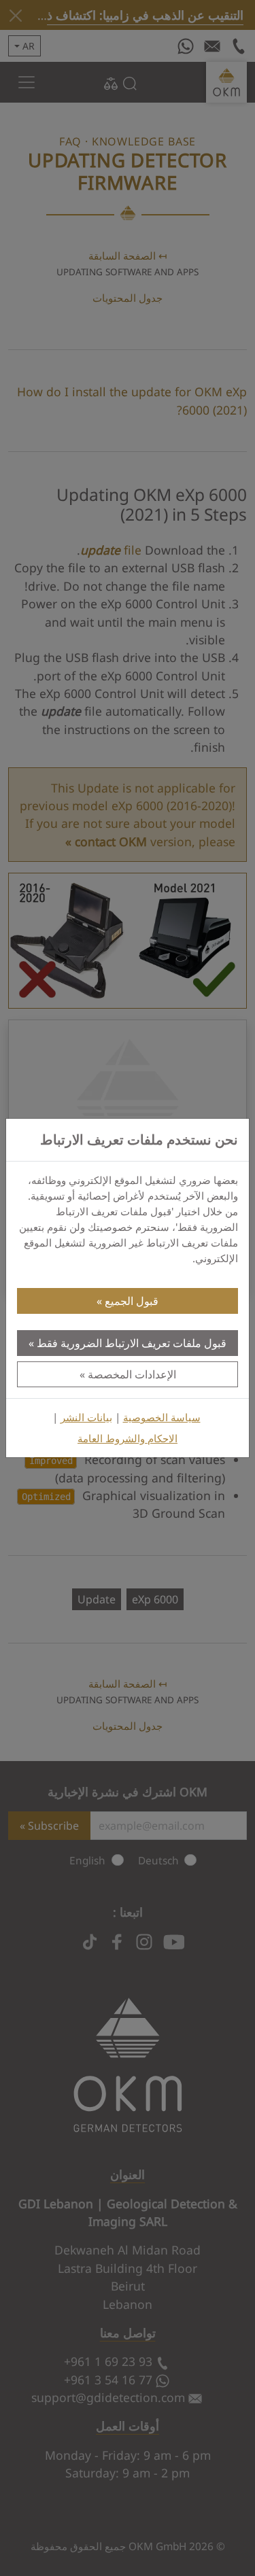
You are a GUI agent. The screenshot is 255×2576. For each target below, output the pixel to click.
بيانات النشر (86, 1417)
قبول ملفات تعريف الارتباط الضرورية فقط (132, 1343)
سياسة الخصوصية (162, 1417)
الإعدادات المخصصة (132, 1374)
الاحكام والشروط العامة (128, 1439)
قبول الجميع (132, 1301)
